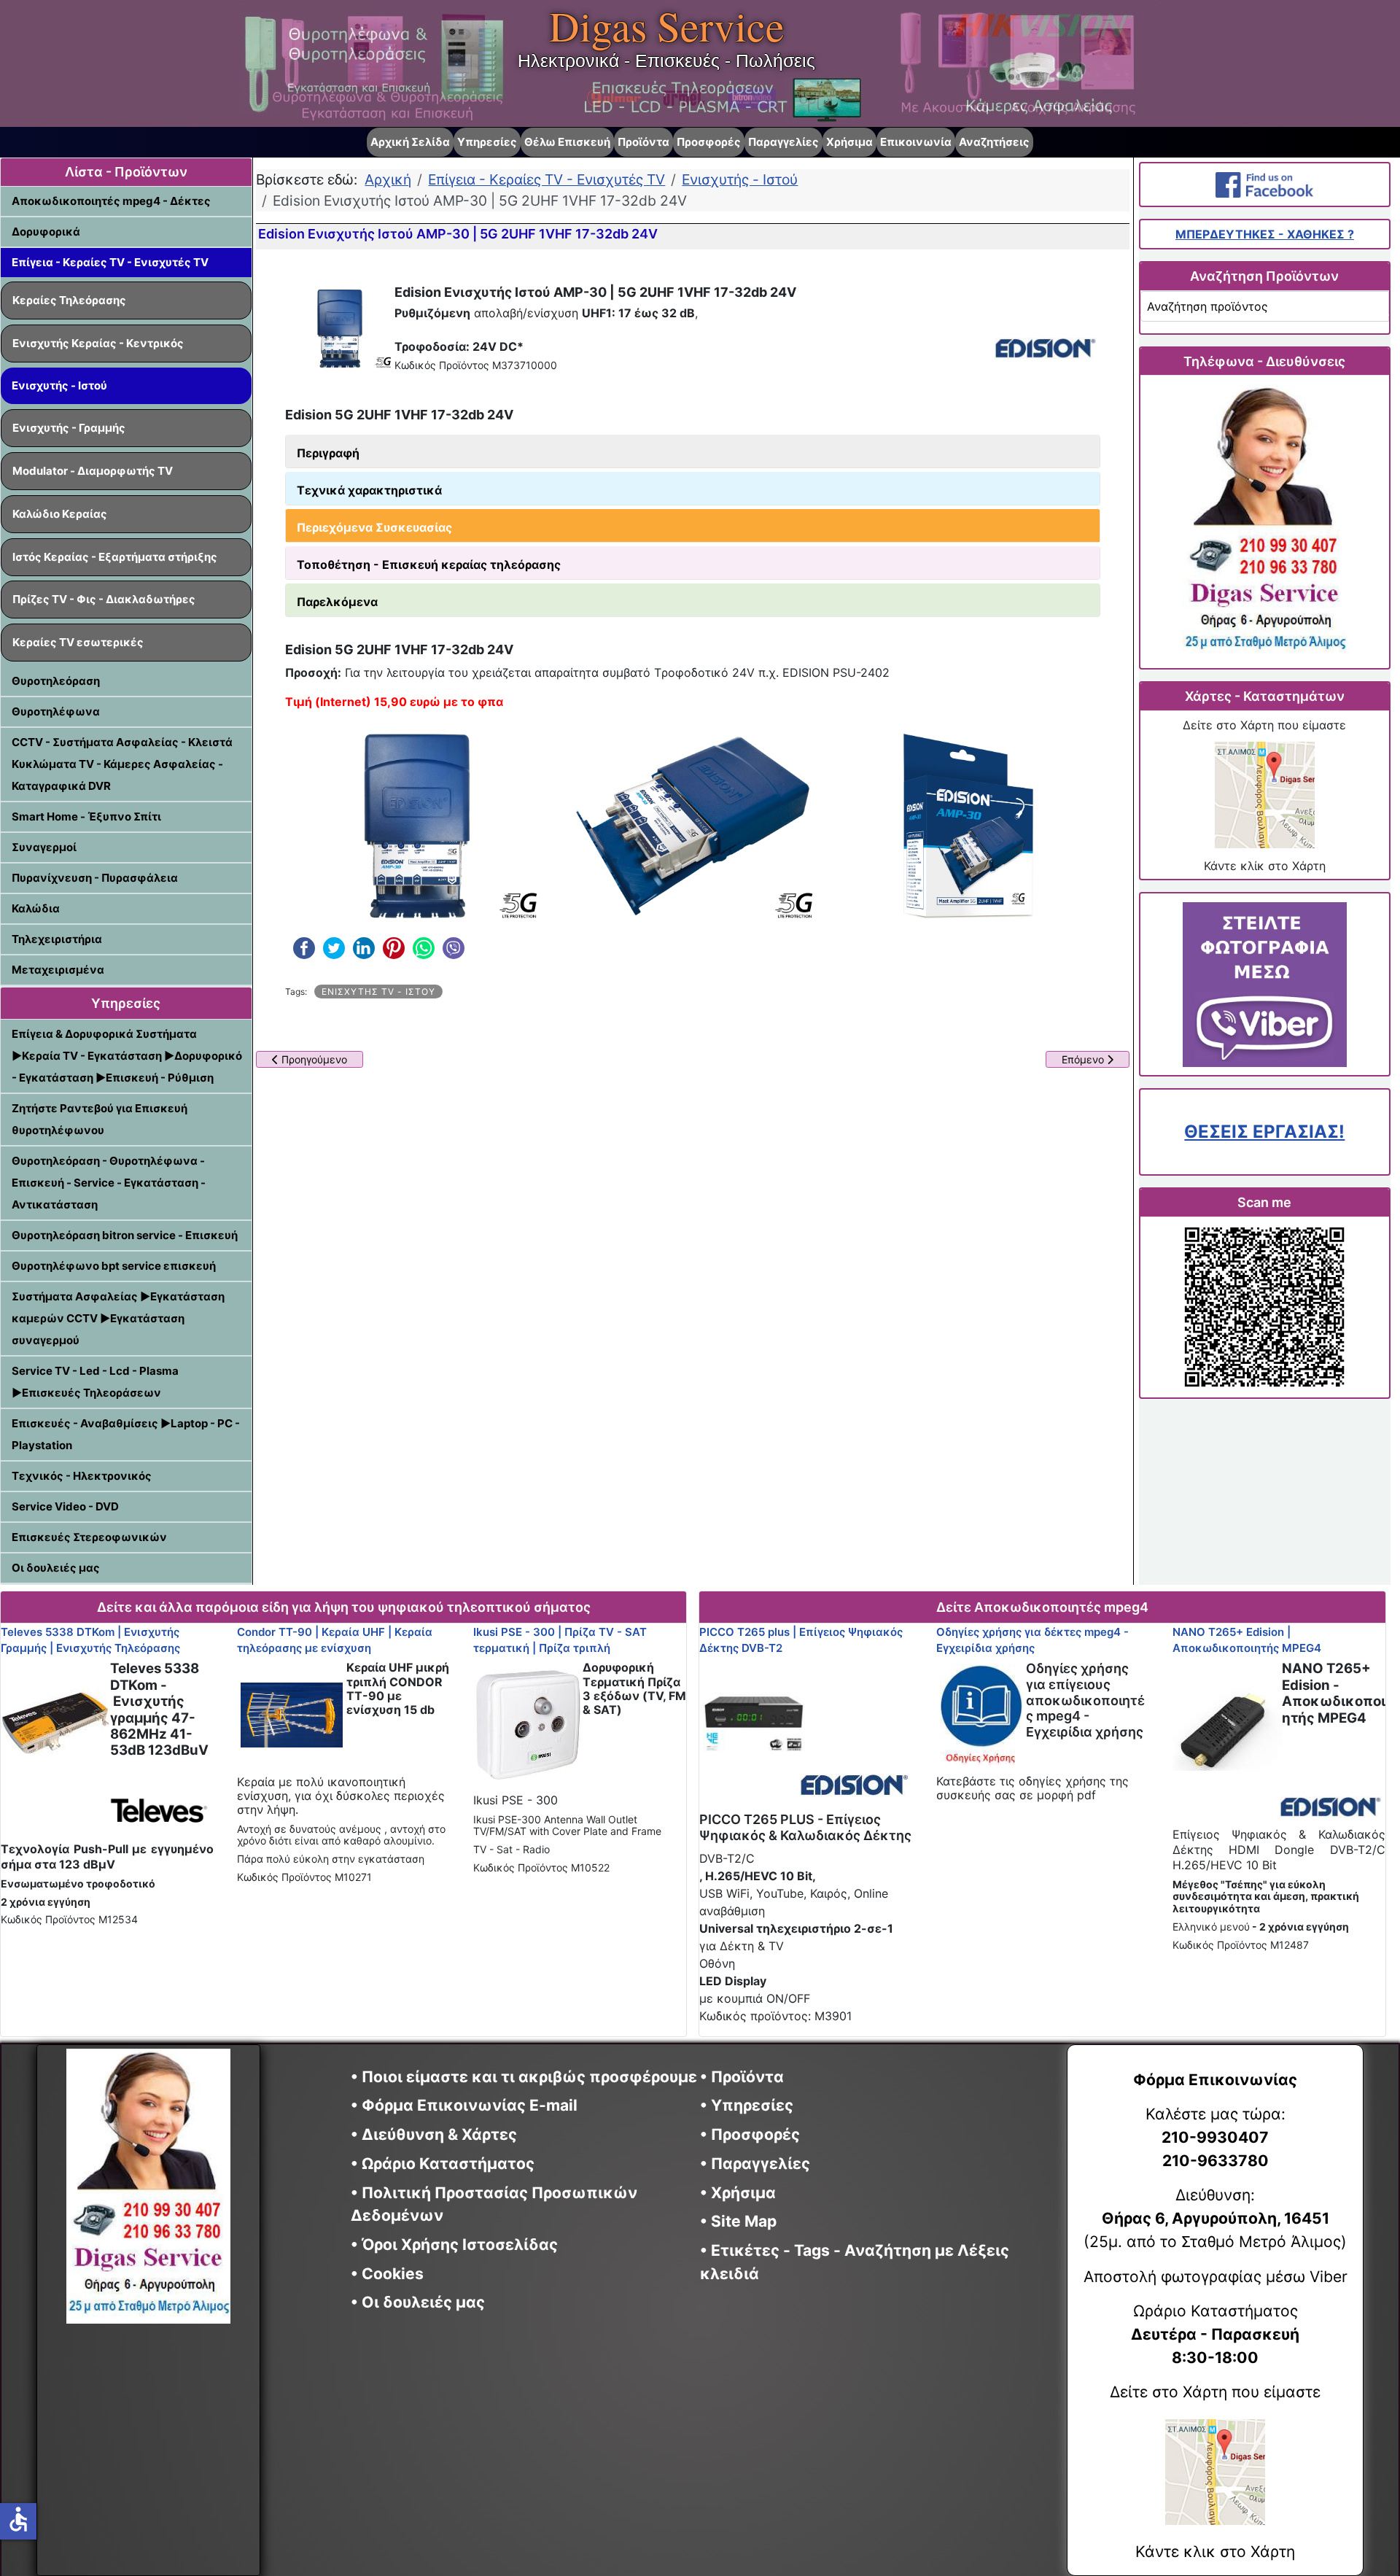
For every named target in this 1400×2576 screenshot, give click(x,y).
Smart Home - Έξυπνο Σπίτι (86, 816)
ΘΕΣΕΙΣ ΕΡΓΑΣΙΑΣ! (1264, 1132)
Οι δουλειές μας (56, 1568)
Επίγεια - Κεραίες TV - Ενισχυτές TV (110, 262)
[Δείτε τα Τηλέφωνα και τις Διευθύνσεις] (1264, 522)
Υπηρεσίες (487, 142)
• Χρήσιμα (738, 2193)
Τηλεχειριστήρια (57, 939)
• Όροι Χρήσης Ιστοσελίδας (460, 2245)
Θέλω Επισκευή (567, 142)
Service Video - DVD (65, 1506)
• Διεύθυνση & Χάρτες (434, 2134)
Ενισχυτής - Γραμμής (69, 428)
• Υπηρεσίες (747, 2105)
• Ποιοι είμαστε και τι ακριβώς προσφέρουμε (524, 2077)
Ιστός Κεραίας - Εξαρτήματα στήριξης (115, 557)
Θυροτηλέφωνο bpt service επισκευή (114, 1266)
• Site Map (738, 2221)
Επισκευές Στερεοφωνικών (89, 1537)
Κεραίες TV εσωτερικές (78, 642)
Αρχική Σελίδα (410, 142)
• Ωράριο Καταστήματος (443, 2164)
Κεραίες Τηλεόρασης (69, 300)
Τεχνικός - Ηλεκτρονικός (82, 1476)
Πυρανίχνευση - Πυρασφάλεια (95, 878)
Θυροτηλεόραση (56, 681)
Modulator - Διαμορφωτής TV (93, 471)
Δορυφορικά (46, 232)
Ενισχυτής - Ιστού (59, 385)
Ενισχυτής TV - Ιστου (378, 992)
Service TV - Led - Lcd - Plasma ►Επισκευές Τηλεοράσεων (95, 1382)
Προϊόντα (643, 142)
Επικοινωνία (916, 142)
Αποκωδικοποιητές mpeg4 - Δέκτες (111, 201)
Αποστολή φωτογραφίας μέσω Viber (1216, 2277)
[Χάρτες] (1264, 795)
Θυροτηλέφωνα (56, 711)
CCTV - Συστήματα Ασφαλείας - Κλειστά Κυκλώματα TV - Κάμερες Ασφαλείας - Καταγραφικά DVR (122, 764)
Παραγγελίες (783, 142)
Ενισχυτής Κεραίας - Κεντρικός (98, 343)
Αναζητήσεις (994, 142)
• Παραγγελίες (755, 2164)
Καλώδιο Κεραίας (60, 514)
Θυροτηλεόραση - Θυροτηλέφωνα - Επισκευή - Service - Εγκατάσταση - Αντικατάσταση (109, 1183)
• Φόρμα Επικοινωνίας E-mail (464, 2105)
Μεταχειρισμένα (58, 970)
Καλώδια (36, 908)
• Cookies (387, 2274)
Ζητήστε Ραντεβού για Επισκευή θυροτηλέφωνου (100, 1119)
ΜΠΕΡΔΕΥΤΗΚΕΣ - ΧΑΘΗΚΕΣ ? (1265, 234)
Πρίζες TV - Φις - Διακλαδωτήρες (104, 599)
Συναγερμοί (44, 847)
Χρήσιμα (849, 142)
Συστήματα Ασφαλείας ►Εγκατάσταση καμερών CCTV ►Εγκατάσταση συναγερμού (118, 1318)
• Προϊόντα (742, 2077)
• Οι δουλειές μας (418, 2302)
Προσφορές (709, 142)
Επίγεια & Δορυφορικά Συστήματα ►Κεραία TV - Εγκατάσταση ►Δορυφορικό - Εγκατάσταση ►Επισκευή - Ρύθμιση (127, 1056)
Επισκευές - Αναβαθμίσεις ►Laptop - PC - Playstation (126, 1434)
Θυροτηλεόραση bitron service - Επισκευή (125, 1235)
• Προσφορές (750, 2134)
